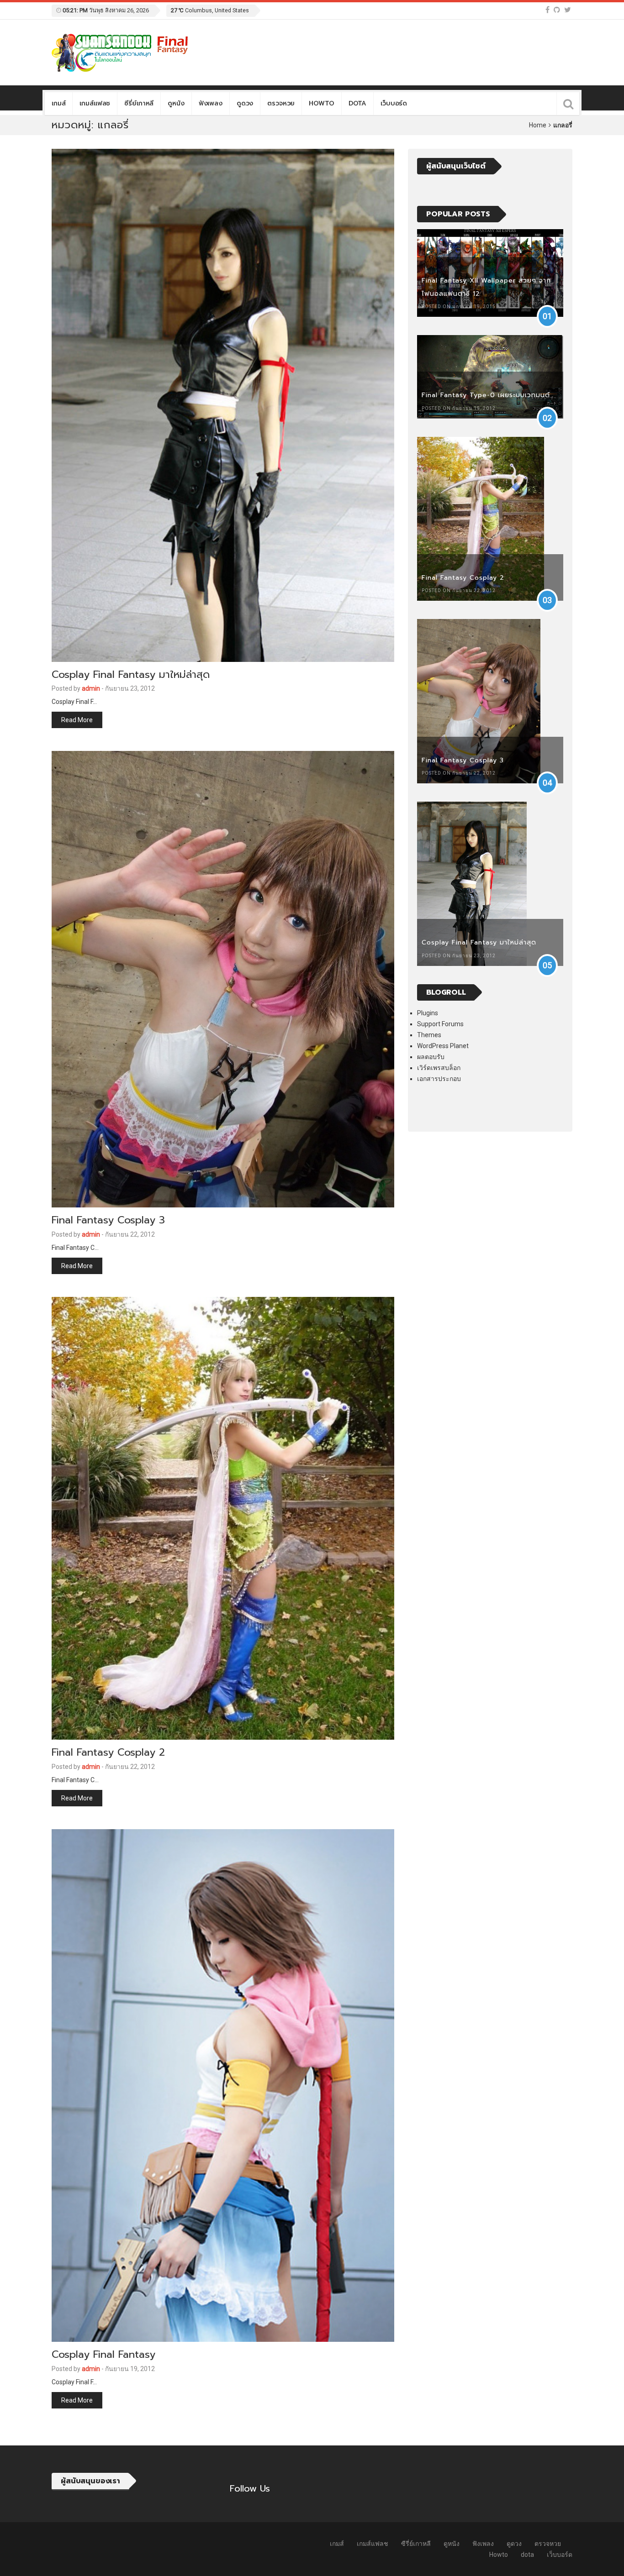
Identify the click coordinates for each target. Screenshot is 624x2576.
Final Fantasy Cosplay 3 (108, 1220)
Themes (429, 1035)
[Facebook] (547, 10)
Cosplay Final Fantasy (103, 2354)
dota (357, 103)
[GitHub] (557, 10)
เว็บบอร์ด (394, 103)
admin (91, 688)
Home (538, 125)
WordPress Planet (443, 1046)
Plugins (428, 1013)
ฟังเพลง (211, 103)
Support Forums (440, 1024)
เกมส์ (58, 103)
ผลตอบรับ (431, 1057)
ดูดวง (245, 103)
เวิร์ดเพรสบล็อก (439, 1068)
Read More (77, 720)
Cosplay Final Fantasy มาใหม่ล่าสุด (131, 674)
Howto (321, 103)
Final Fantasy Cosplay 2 (108, 1752)
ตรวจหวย (281, 103)
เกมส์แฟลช (95, 103)
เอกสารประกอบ (439, 1079)
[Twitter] (568, 10)
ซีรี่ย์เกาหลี (139, 103)
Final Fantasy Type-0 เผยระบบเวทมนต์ (486, 395)
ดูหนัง (176, 103)
